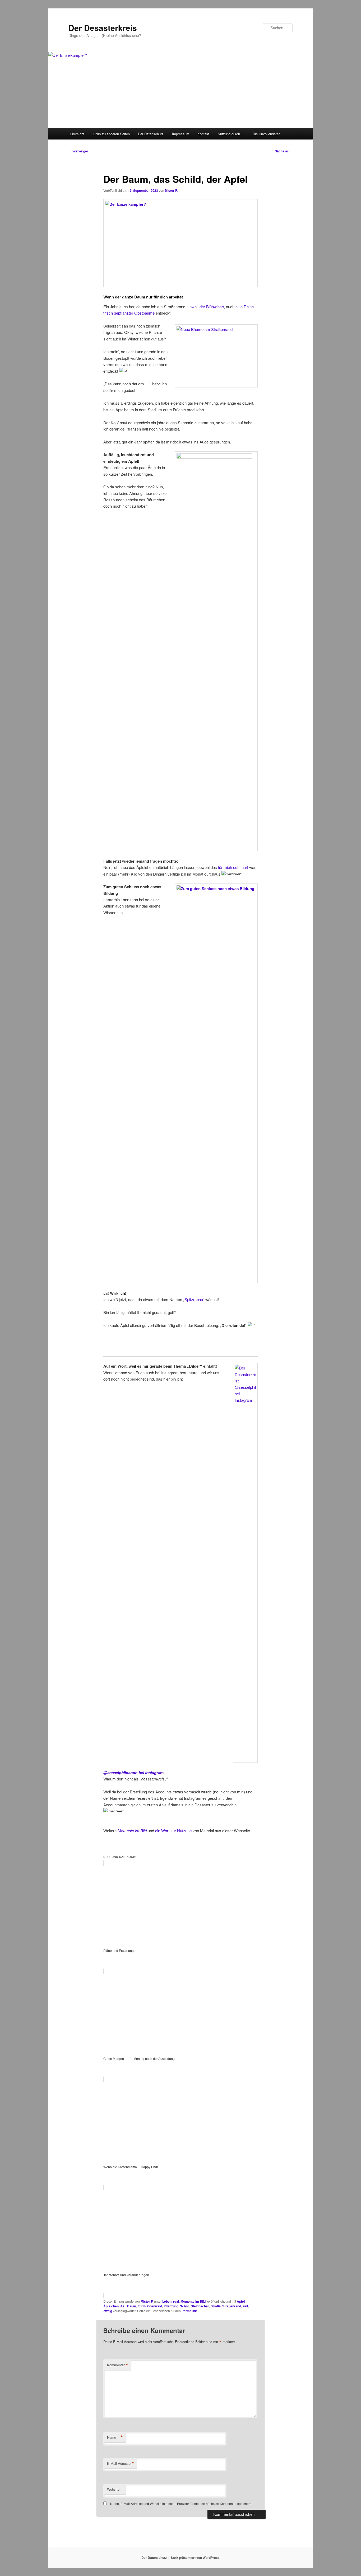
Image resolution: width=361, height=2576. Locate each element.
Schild (185, 2306)
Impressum (181, 134)
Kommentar (118, 2365)
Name (115, 2437)
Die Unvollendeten (267, 134)
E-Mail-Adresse (121, 2463)
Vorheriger (78, 151)
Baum (132, 2306)
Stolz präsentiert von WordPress (195, 2558)
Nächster (284, 151)
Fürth (142, 2306)
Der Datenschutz (151, 134)
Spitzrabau (194, 1299)
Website (113, 2489)
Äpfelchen (111, 2306)
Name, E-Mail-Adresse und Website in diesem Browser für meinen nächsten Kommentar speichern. (181, 2503)
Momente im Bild (193, 2301)
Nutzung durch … (231, 134)
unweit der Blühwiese (206, 307)
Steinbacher (200, 2306)
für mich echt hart (233, 867)
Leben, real (171, 2301)
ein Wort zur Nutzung (173, 1831)
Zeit (245, 2306)
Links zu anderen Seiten (111, 134)
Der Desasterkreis (103, 28)
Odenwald (155, 2306)
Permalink (189, 2311)
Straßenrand (232, 2306)
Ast (123, 2306)
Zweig (108, 2311)
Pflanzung (171, 2306)
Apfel (241, 2301)
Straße (216, 2306)
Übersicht (77, 134)
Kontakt (203, 134)
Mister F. (171, 190)
